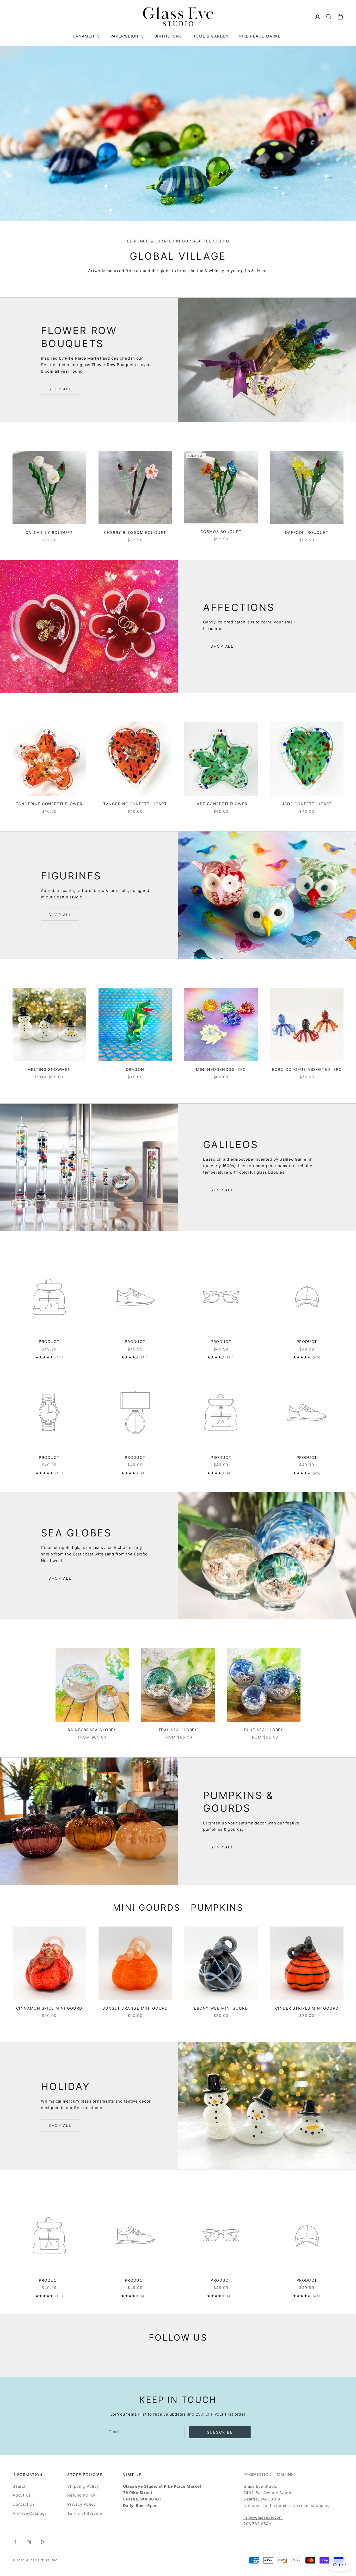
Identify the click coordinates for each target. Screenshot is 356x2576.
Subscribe (220, 2432)
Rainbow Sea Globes (92, 1730)
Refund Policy (81, 2495)
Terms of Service (85, 2513)
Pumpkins (217, 1908)
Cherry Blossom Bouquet (135, 532)
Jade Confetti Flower (221, 804)
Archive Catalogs (30, 2513)
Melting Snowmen (49, 1069)
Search (20, 2486)
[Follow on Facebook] (15, 2542)
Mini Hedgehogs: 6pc (221, 1069)
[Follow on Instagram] (29, 2542)
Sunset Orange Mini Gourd (135, 2008)
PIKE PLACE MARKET (261, 36)
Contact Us (24, 2504)
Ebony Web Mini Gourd (221, 2008)
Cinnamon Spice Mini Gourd (49, 2008)
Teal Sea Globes (178, 1730)
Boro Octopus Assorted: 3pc (307, 1069)
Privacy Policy (82, 2504)
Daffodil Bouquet (307, 532)
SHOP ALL (60, 389)
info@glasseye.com (263, 2517)
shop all (222, 646)
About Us (22, 2495)
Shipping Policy (83, 2486)
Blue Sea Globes (264, 1730)
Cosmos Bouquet (221, 532)
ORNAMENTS (86, 36)
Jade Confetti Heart (307, 804)
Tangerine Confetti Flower (49, 804)
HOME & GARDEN (211, 36)
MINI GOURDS (147, 1908)
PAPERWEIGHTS (127, 36)
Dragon (135, 1069)
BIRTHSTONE (168, 36)
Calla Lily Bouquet (49, 532)
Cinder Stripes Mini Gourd (307, 2008)
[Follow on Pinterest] (42, 2542)
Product (49, 1342)
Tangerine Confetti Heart (135, 804)
